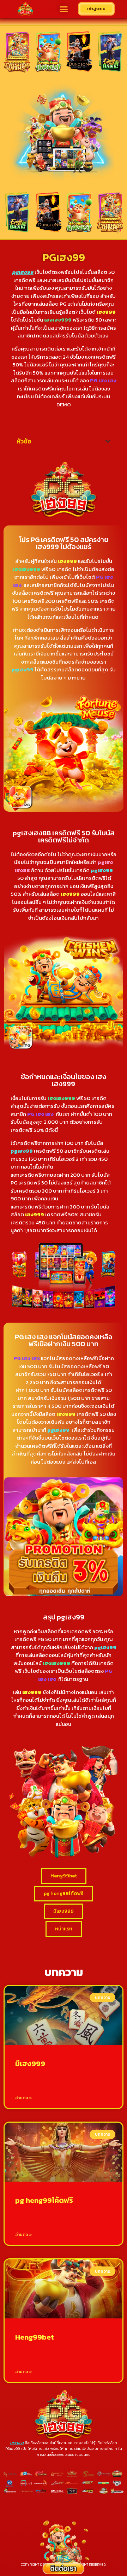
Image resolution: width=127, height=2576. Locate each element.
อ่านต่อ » (24, 2098)
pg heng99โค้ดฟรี (44, 2200)
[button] (64, 9)
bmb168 (17, 2443)
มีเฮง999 (30, 2063)
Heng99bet (35, 2337)
